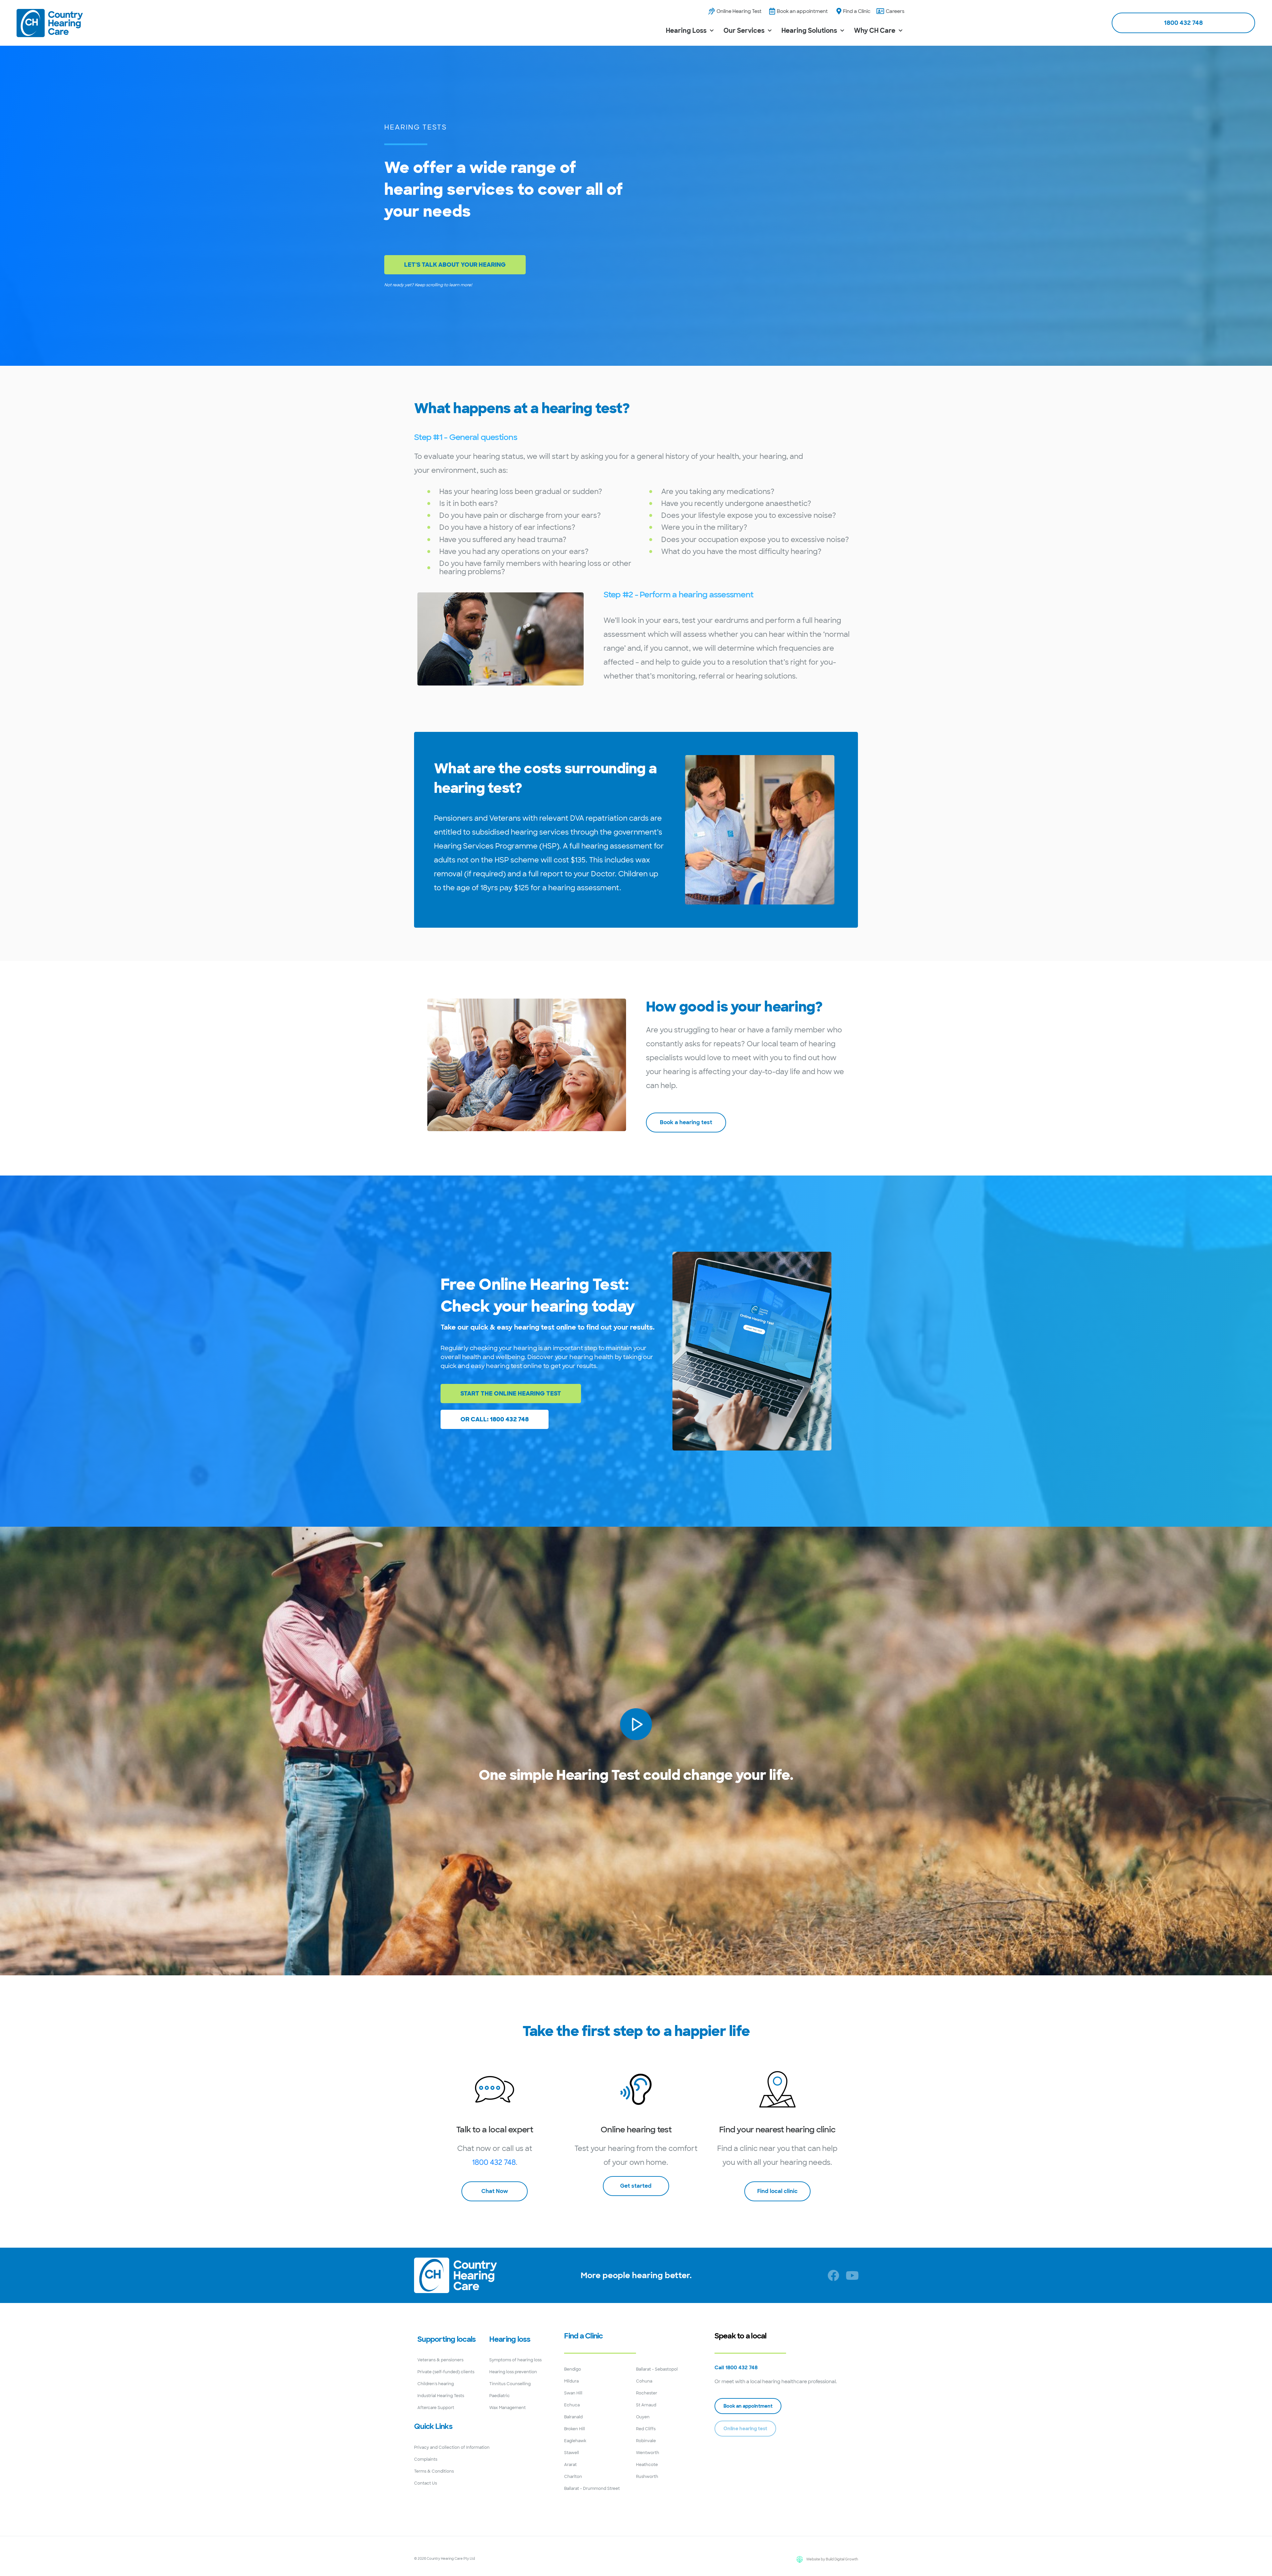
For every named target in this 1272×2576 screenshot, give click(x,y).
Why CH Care (875, 31)
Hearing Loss (686, 31)
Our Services (744, 31)
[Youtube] (852, 2275)
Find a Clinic (583, 2336)
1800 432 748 (494, 2162)
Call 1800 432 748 (736, 2368)
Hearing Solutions (809, 31)
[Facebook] (833, 2275)
